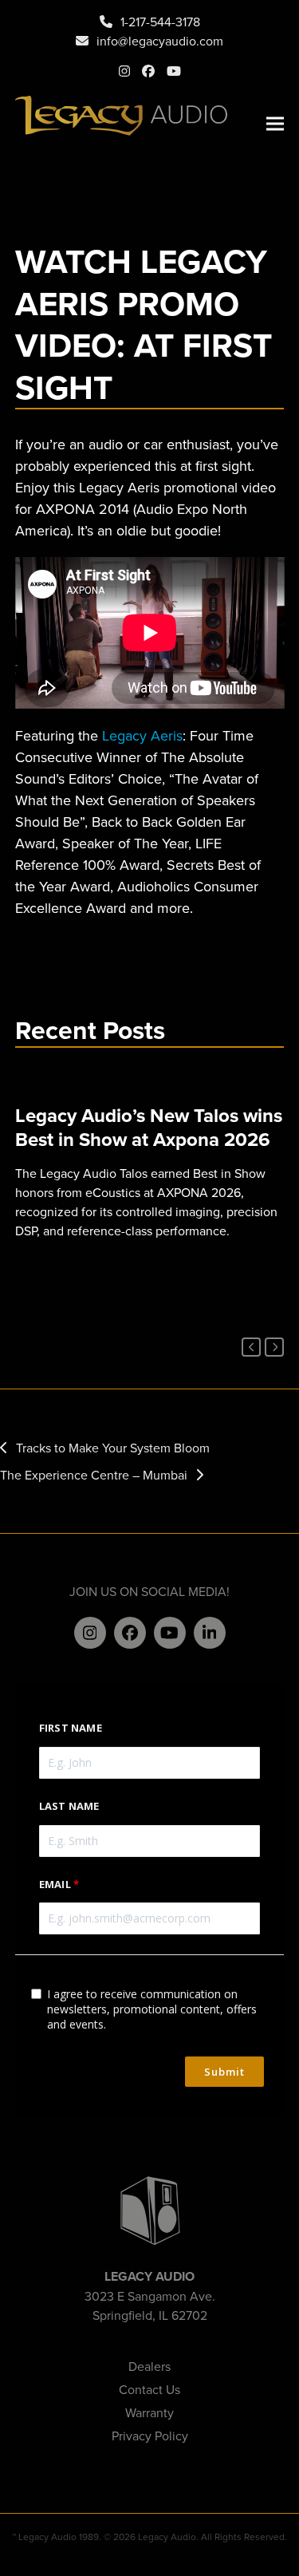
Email (55, 1884)
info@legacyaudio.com (160, 41)
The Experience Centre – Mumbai (94, 1475)
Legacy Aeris (142, 735)
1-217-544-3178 (160, 22)
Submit (224, 2072)
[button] (275, 124)
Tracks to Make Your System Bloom (113, 1448)
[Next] (274, 1347)
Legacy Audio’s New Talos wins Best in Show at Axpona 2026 (149, 1127)
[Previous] (251, 1347)
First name (71, 1728)
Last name (69, 1806)
